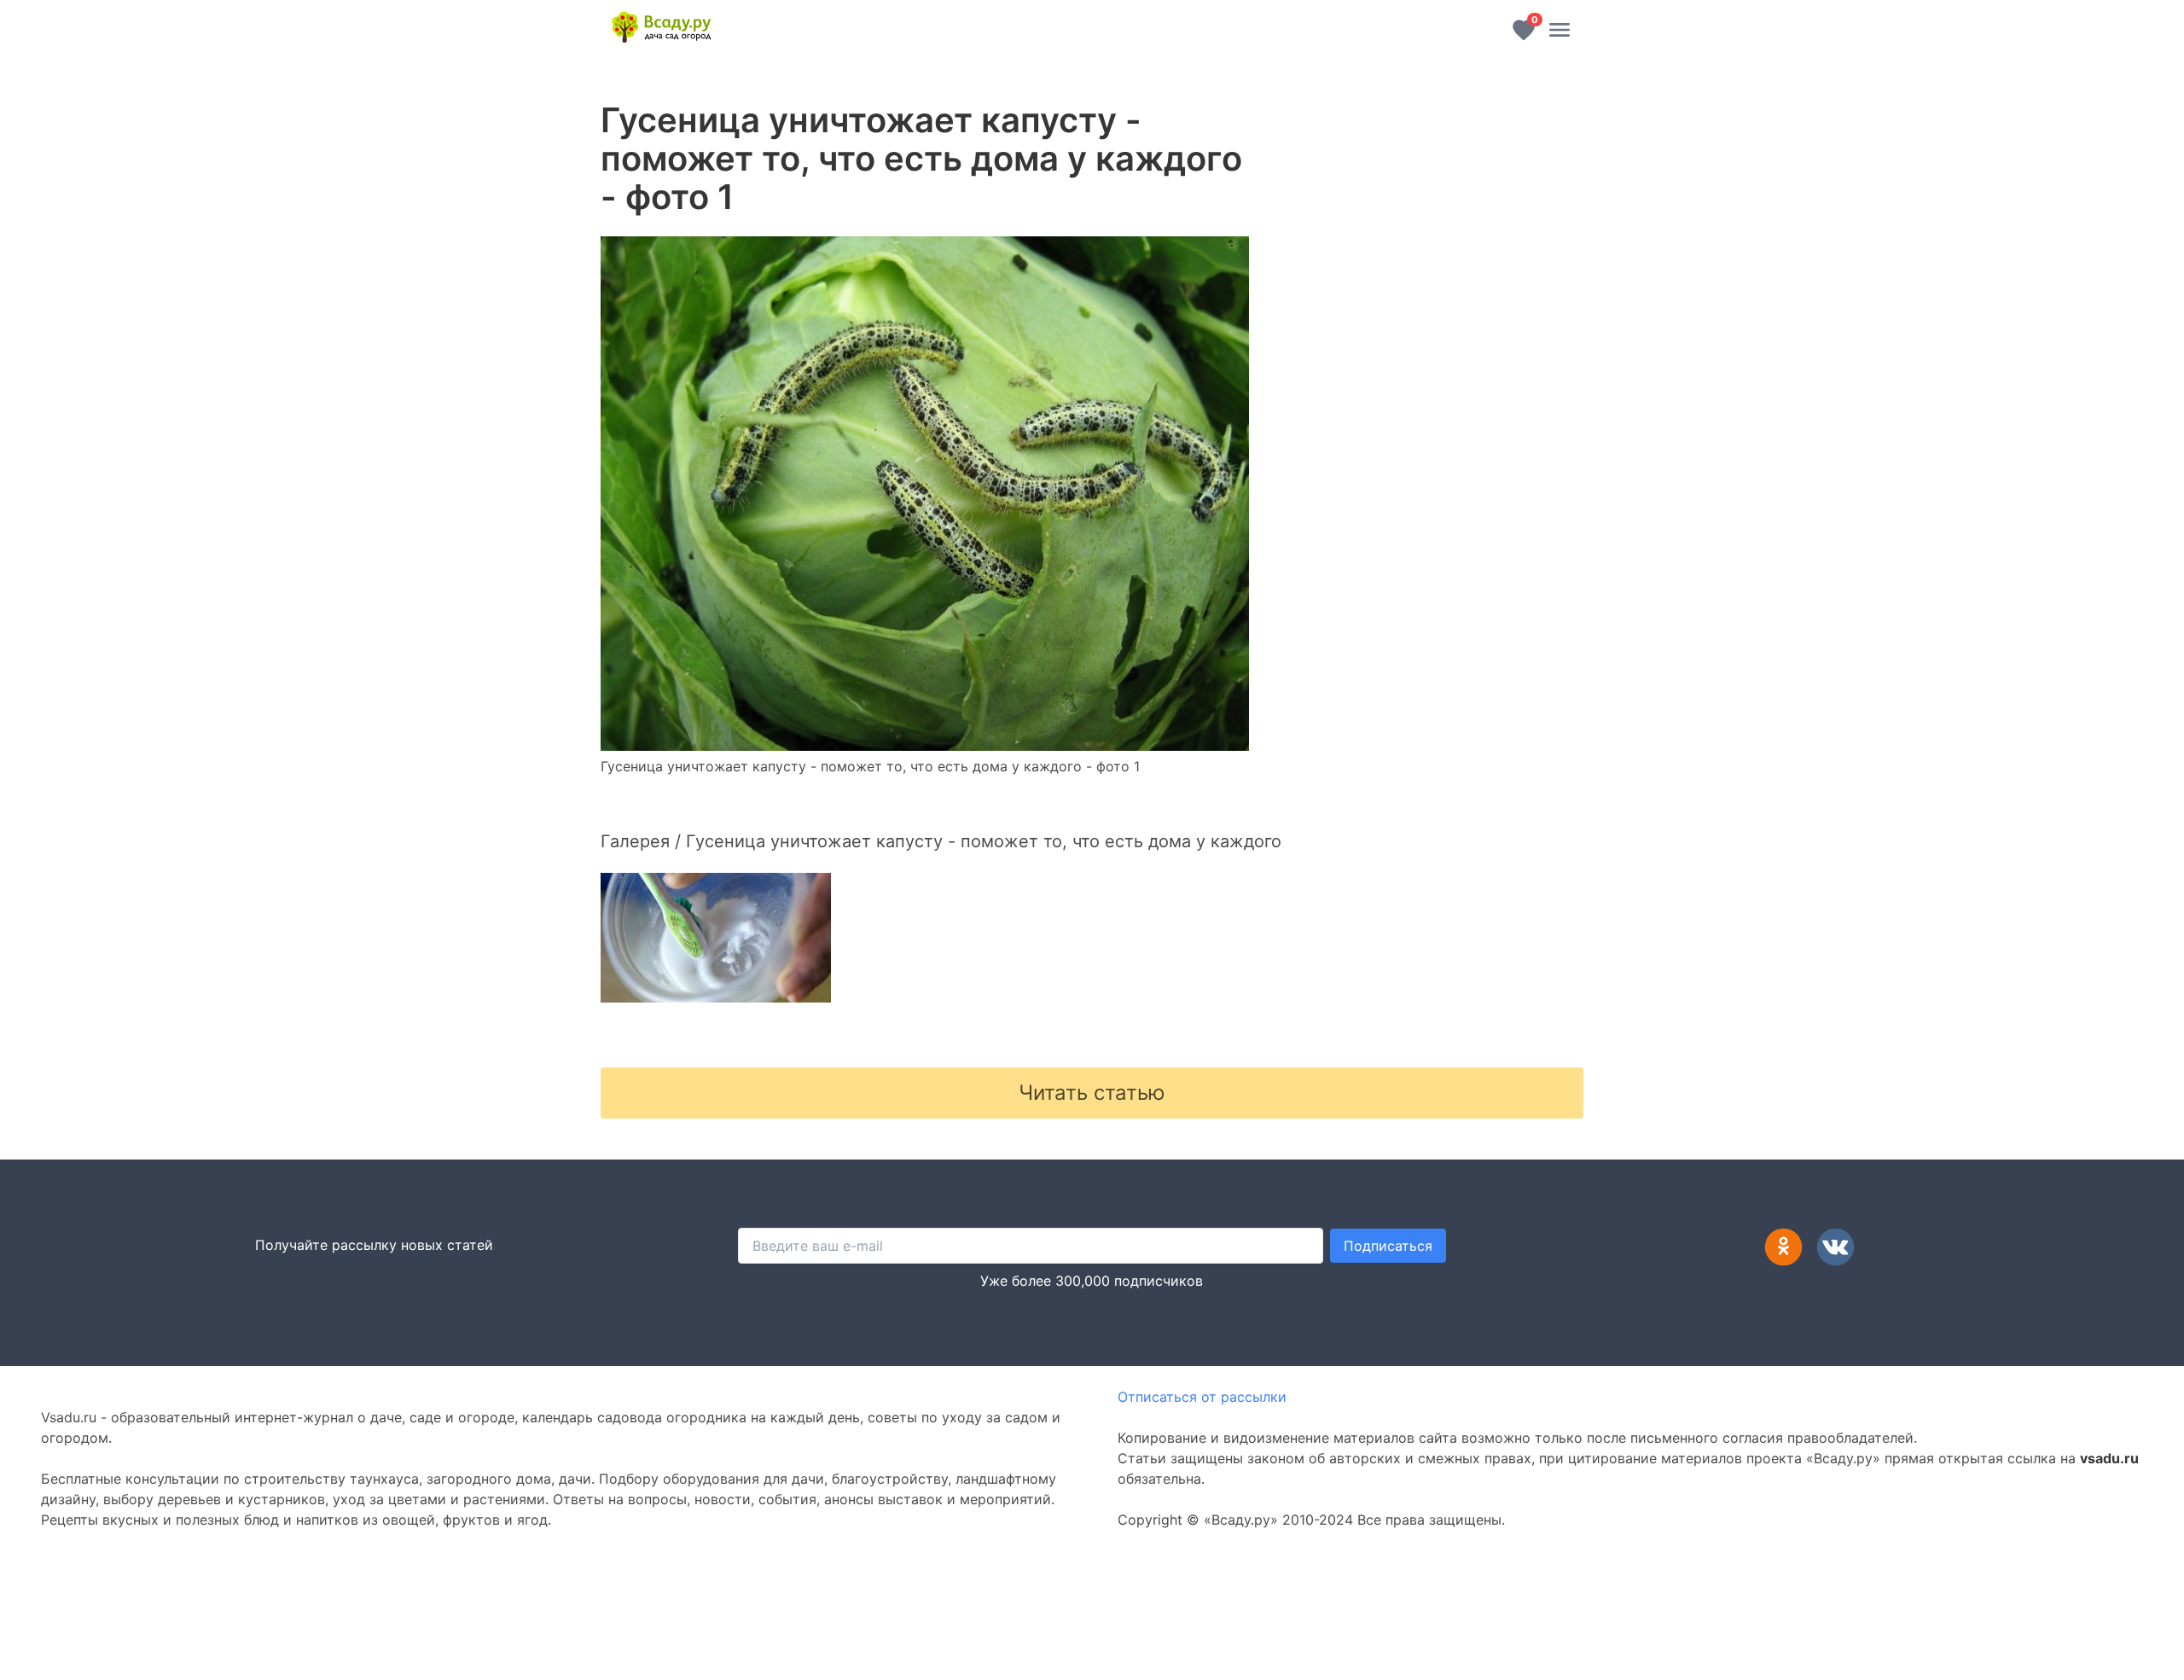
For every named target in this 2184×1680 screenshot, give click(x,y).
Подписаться (1388, 1246)
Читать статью (1092, 1093)
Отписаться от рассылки (1202, 1397)
